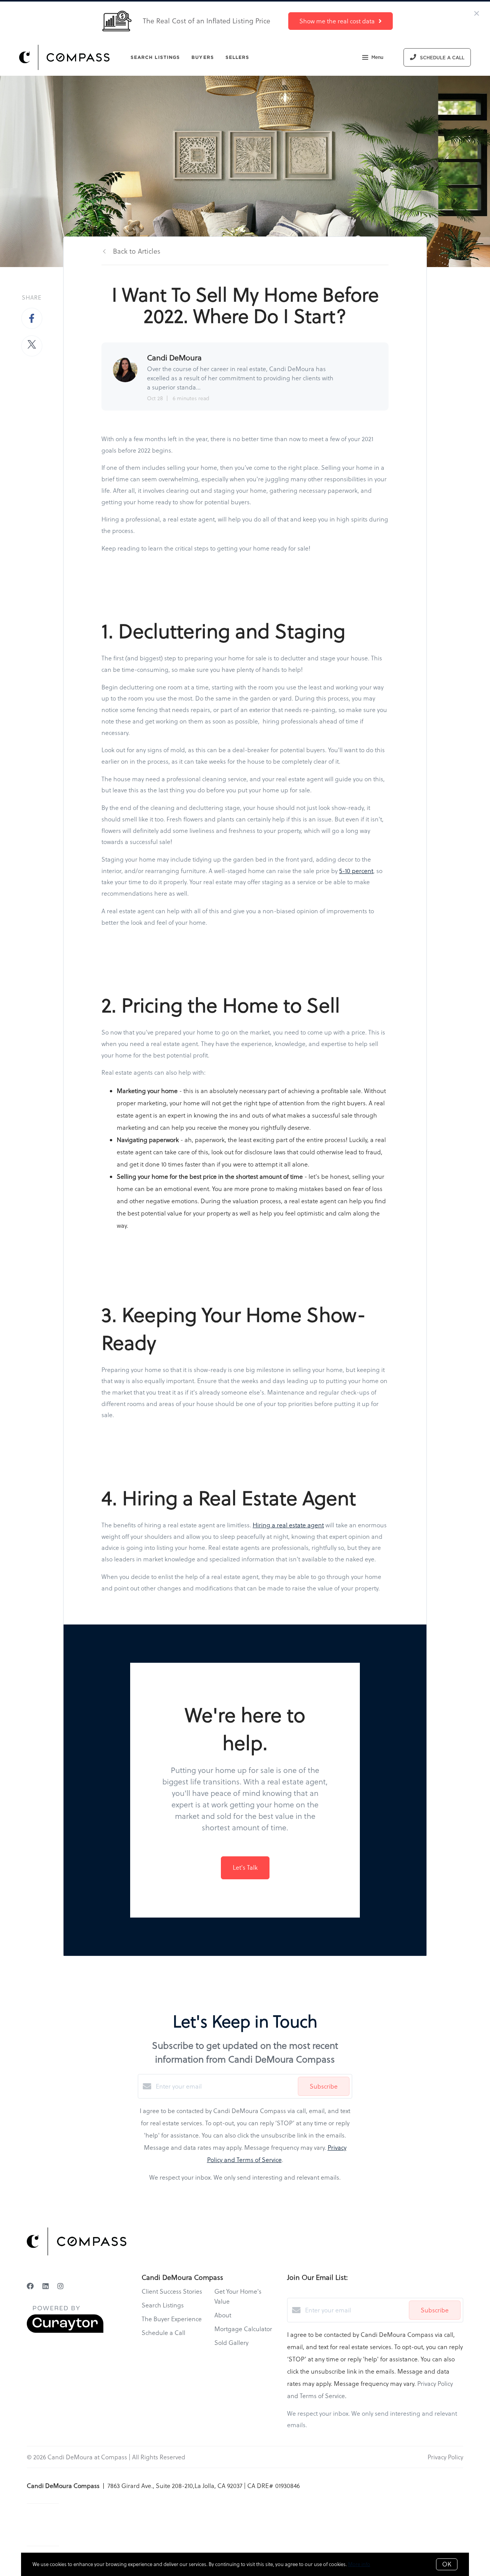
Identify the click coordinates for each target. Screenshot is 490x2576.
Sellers (238, 57)
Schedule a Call (163, 2333)
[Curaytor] (65, 2331)
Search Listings (155, 57)
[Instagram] (60, 2286)
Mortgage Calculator (243, 2329)
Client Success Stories (172, 2291)
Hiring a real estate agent (288, 1525)
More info (359, 2564)
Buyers (203, 57)
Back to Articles (137, 251)
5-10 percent (356, 871)
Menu (377, 57)
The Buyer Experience (172, 2319)
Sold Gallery (231, 2343)
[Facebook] (30, 2286)
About (223, 2315)
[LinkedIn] (46, 2286)
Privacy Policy (445, 2457)
